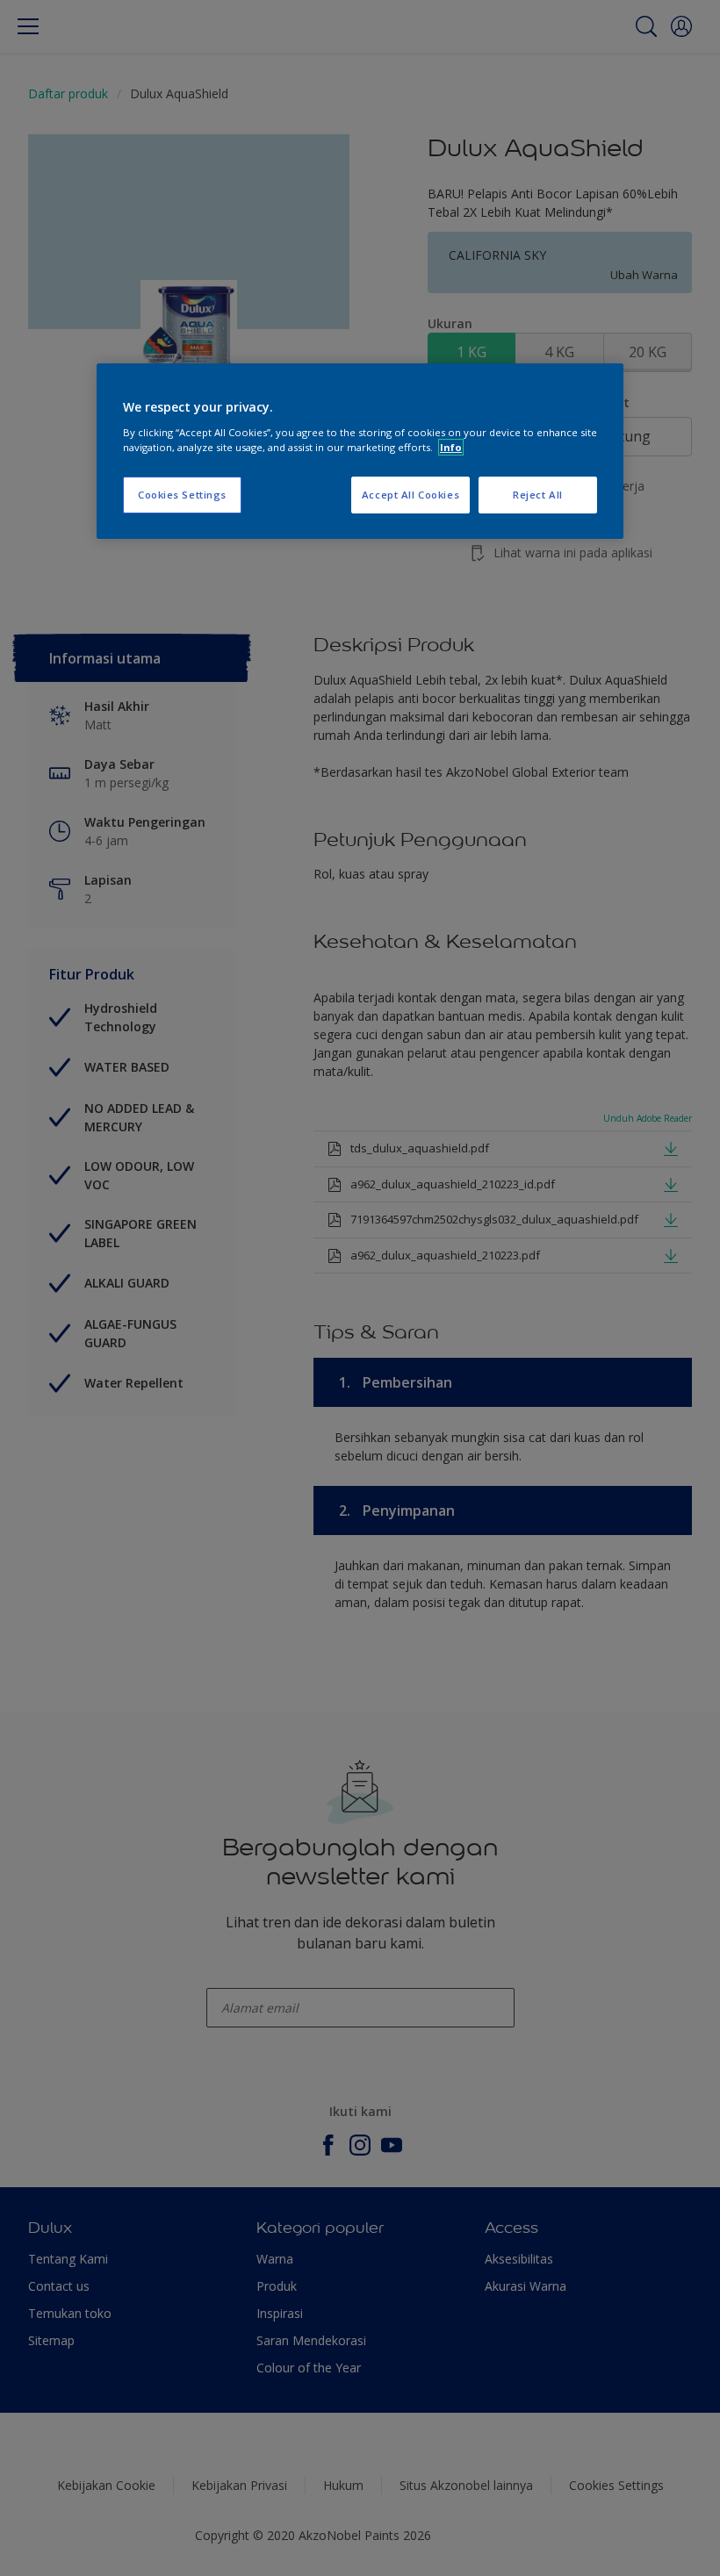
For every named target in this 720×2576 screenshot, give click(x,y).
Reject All (538, 495)
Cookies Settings (182, 495)
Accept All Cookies (410, 495)
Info (451, 447)
